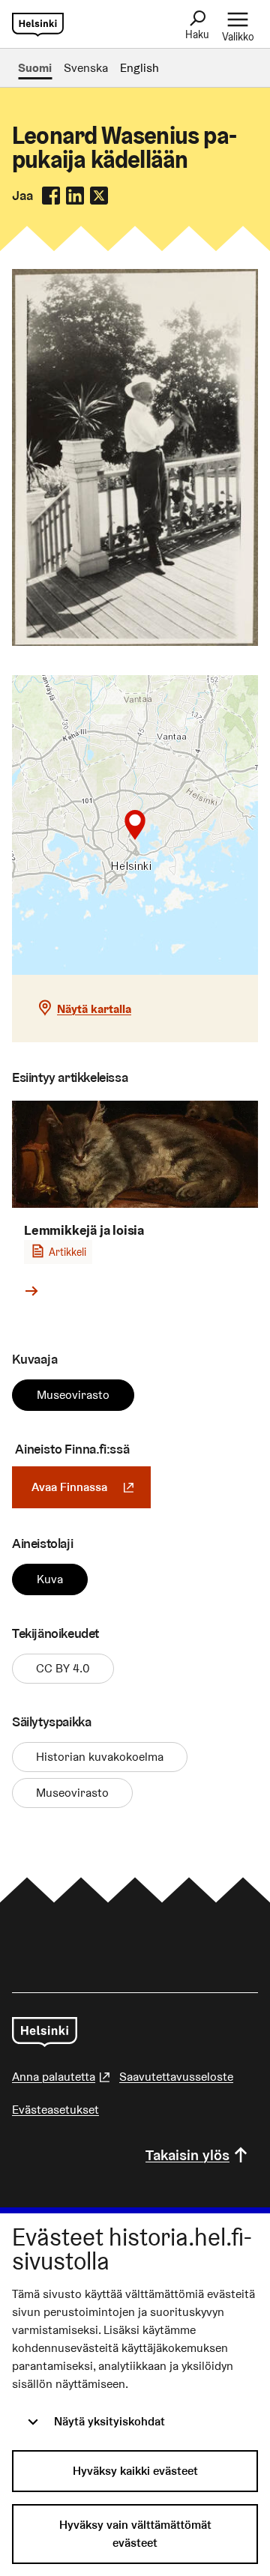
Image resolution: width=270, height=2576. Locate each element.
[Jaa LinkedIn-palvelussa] (75, 196)
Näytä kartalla (94, 1009)
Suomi (35, 68)
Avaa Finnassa (91, 1487)
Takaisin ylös (187, 2155)
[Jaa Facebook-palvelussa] (51, 196)
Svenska (86, 68)
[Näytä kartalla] (135, 825)
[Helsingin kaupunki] (45, 2032)
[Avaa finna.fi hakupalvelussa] (135, 642)
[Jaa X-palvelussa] (99, 196)
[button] (135, 825)
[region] (135, 825)
